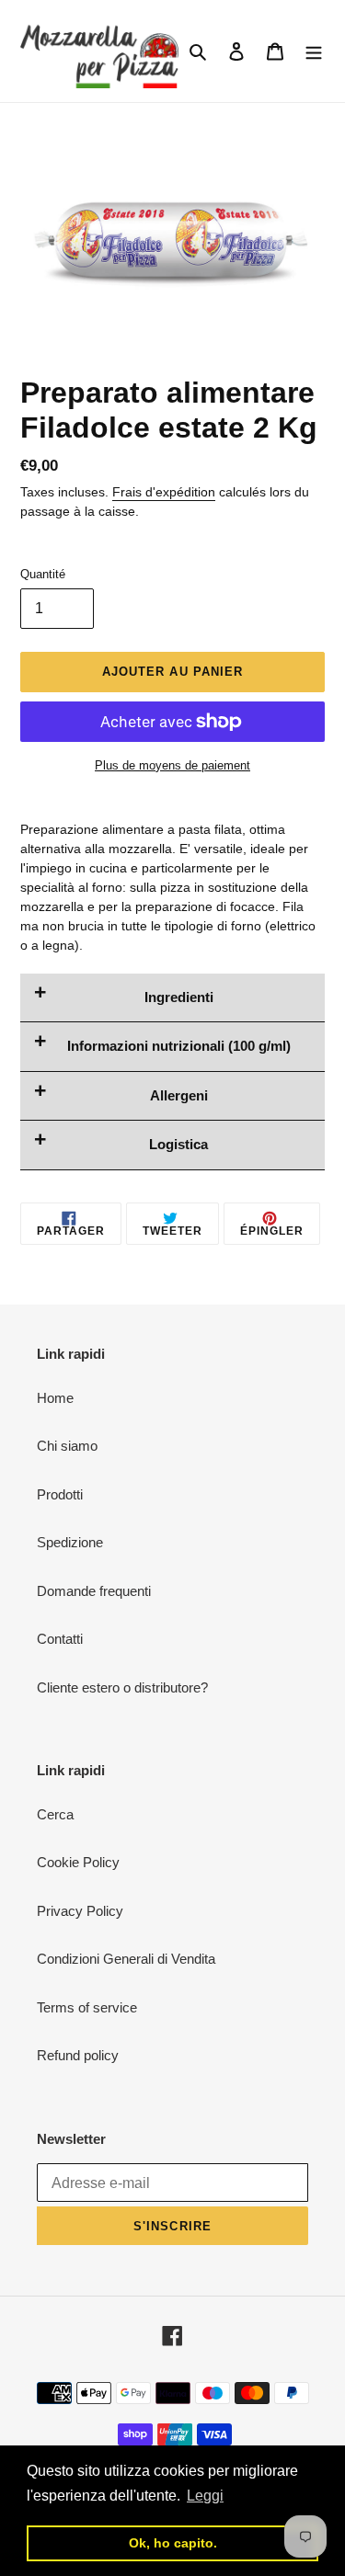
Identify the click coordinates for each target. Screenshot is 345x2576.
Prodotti (60, 1494)
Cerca (55, 1814)
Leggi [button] (205, 2496)
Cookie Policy (78, 1862)
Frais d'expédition (164, 492)
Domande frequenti (94, 1591)
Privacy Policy (80, 1911)
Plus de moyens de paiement (172, 765)
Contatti (60, 1639)
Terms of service (87, 2007)
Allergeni (179, 1095)
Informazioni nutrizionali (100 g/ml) (179, 1046)
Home (55, 1398)
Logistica (178, 1144)
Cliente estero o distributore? (122, 1687)
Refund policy (78, 2055)
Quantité (43, 574)
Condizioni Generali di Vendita (126, 1959)
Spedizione (70, 1542)
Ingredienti (179, 997)
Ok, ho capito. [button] (173, 2543)
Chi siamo (67, 1446)
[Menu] (314, 51)
